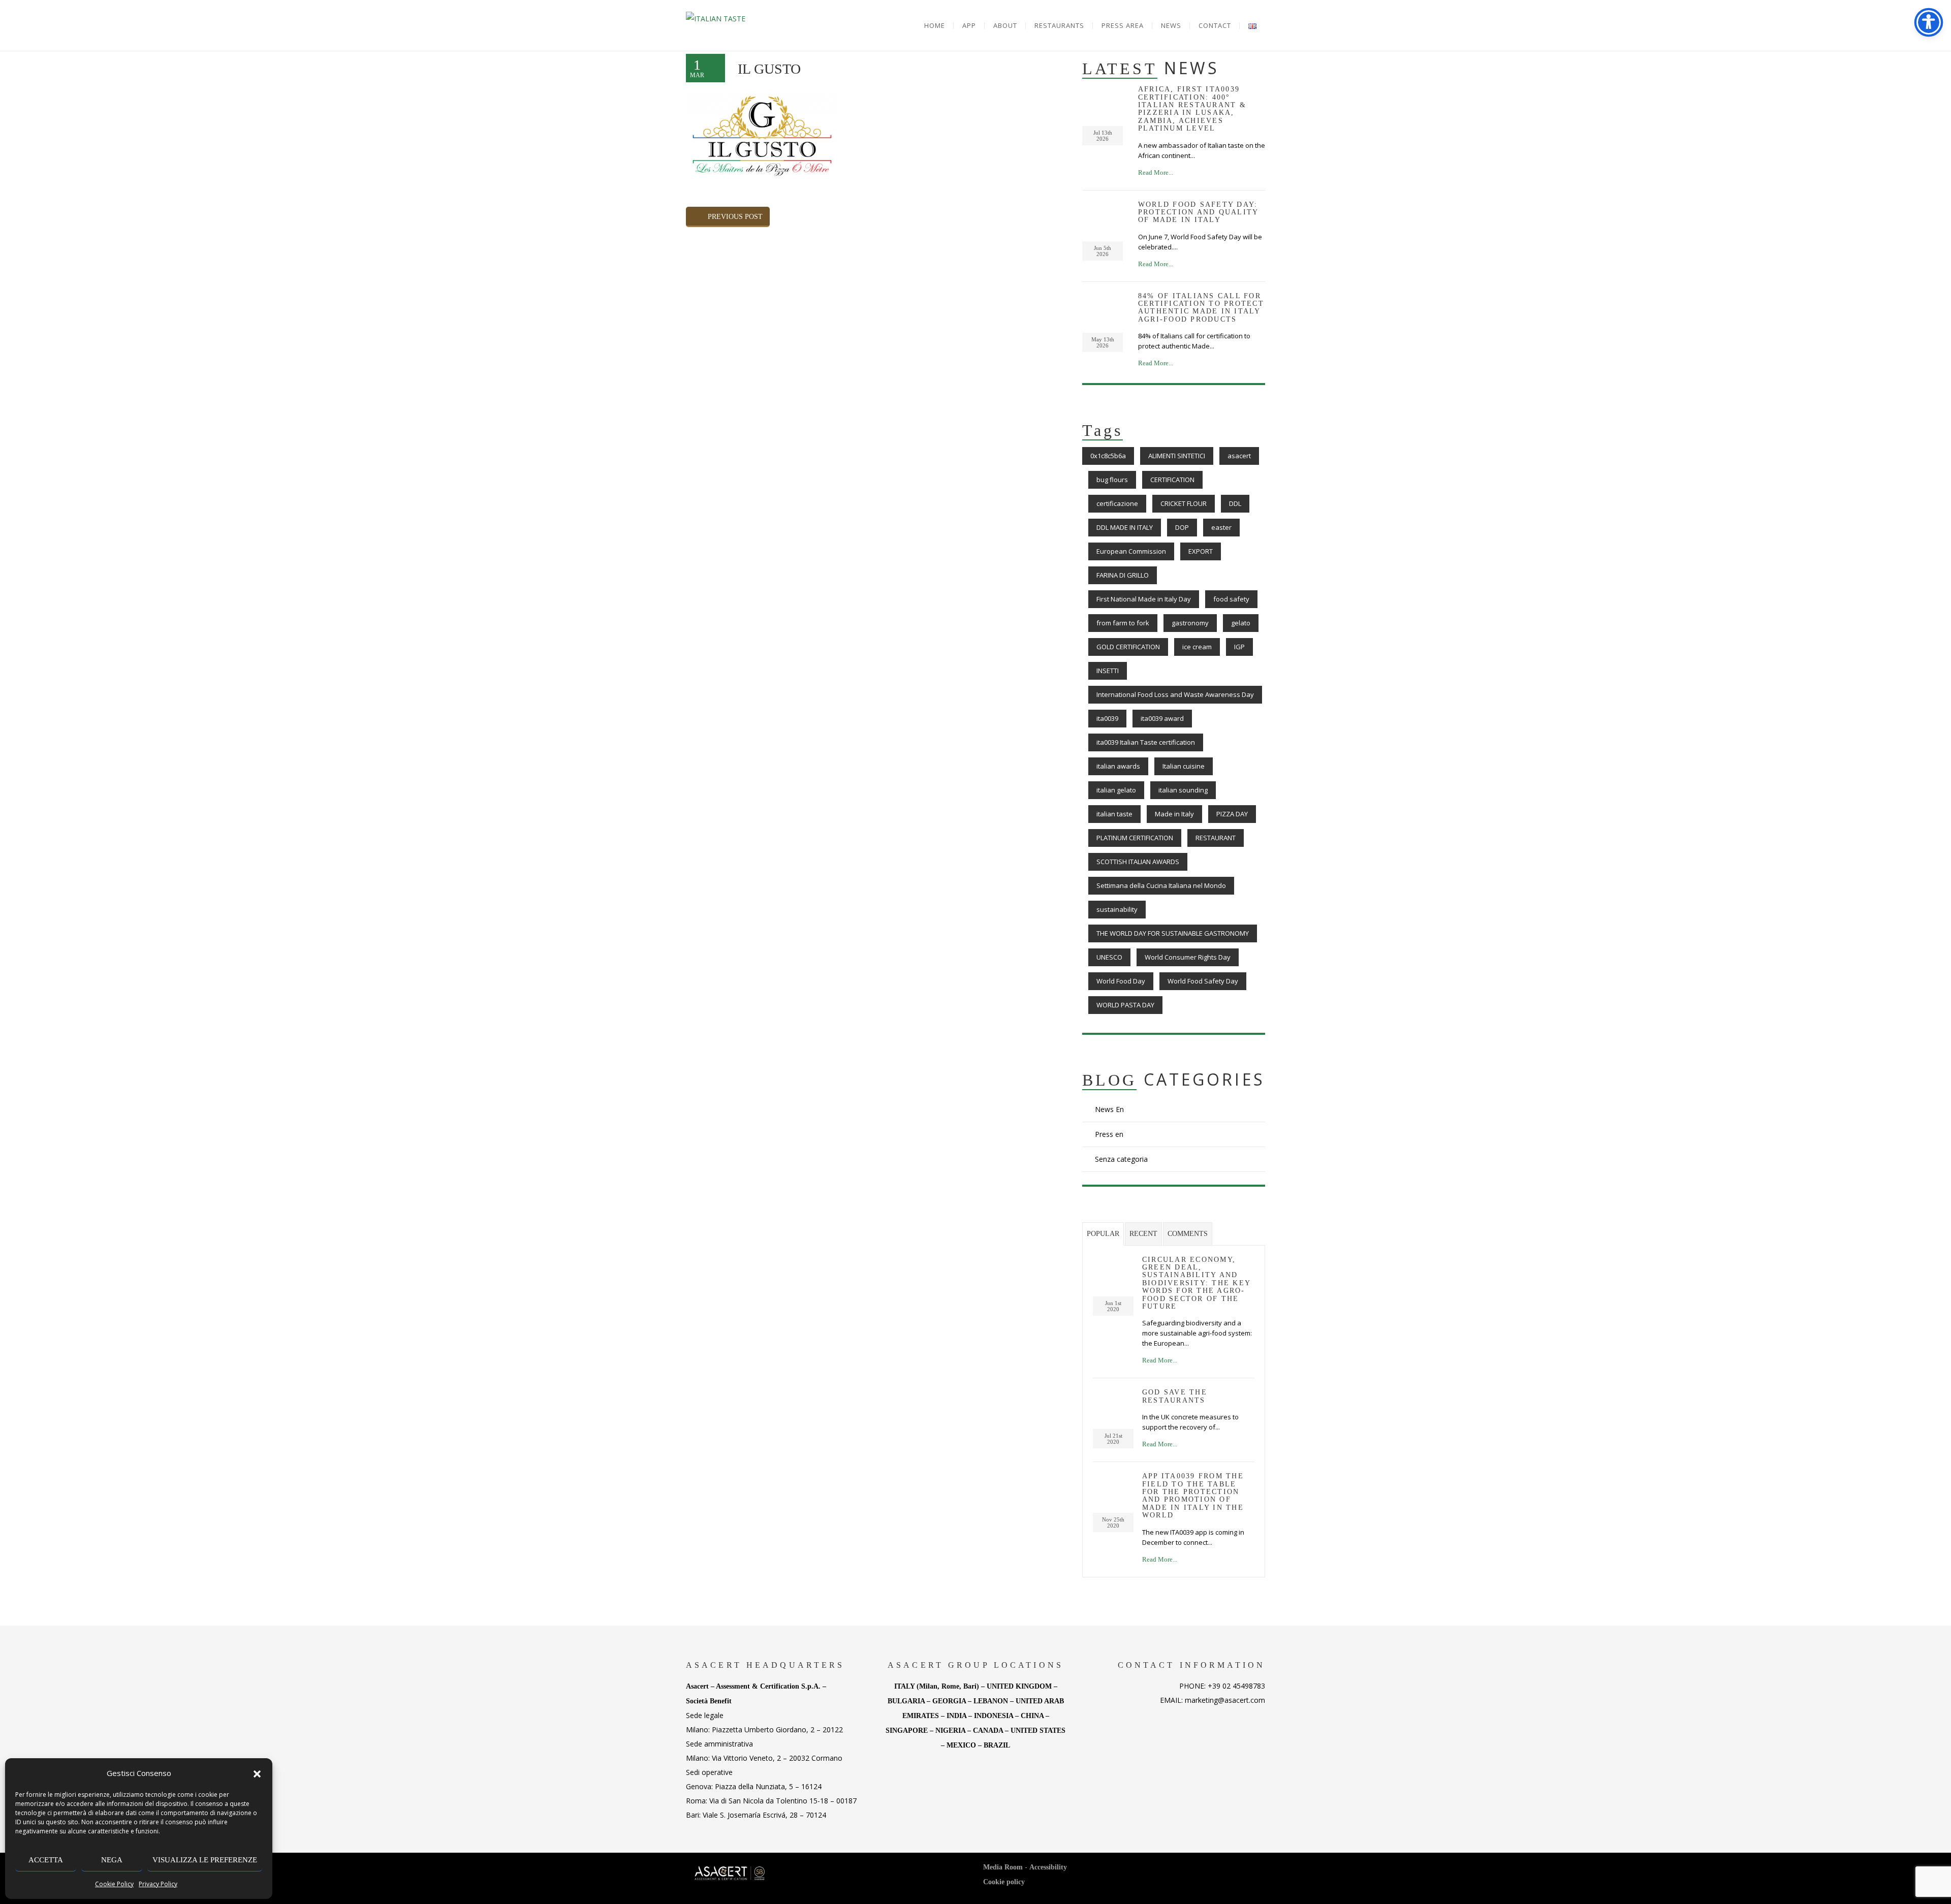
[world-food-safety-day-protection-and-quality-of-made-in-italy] (1103, 1268)
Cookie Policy (114, 1884)
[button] (257, 1773)
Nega (112, 1860)
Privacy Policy (158, 1884)
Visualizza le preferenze (205, 1860)
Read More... (1156, 172)
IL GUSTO (769, 69)
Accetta (46, 1860)
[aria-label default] (716, 19)
